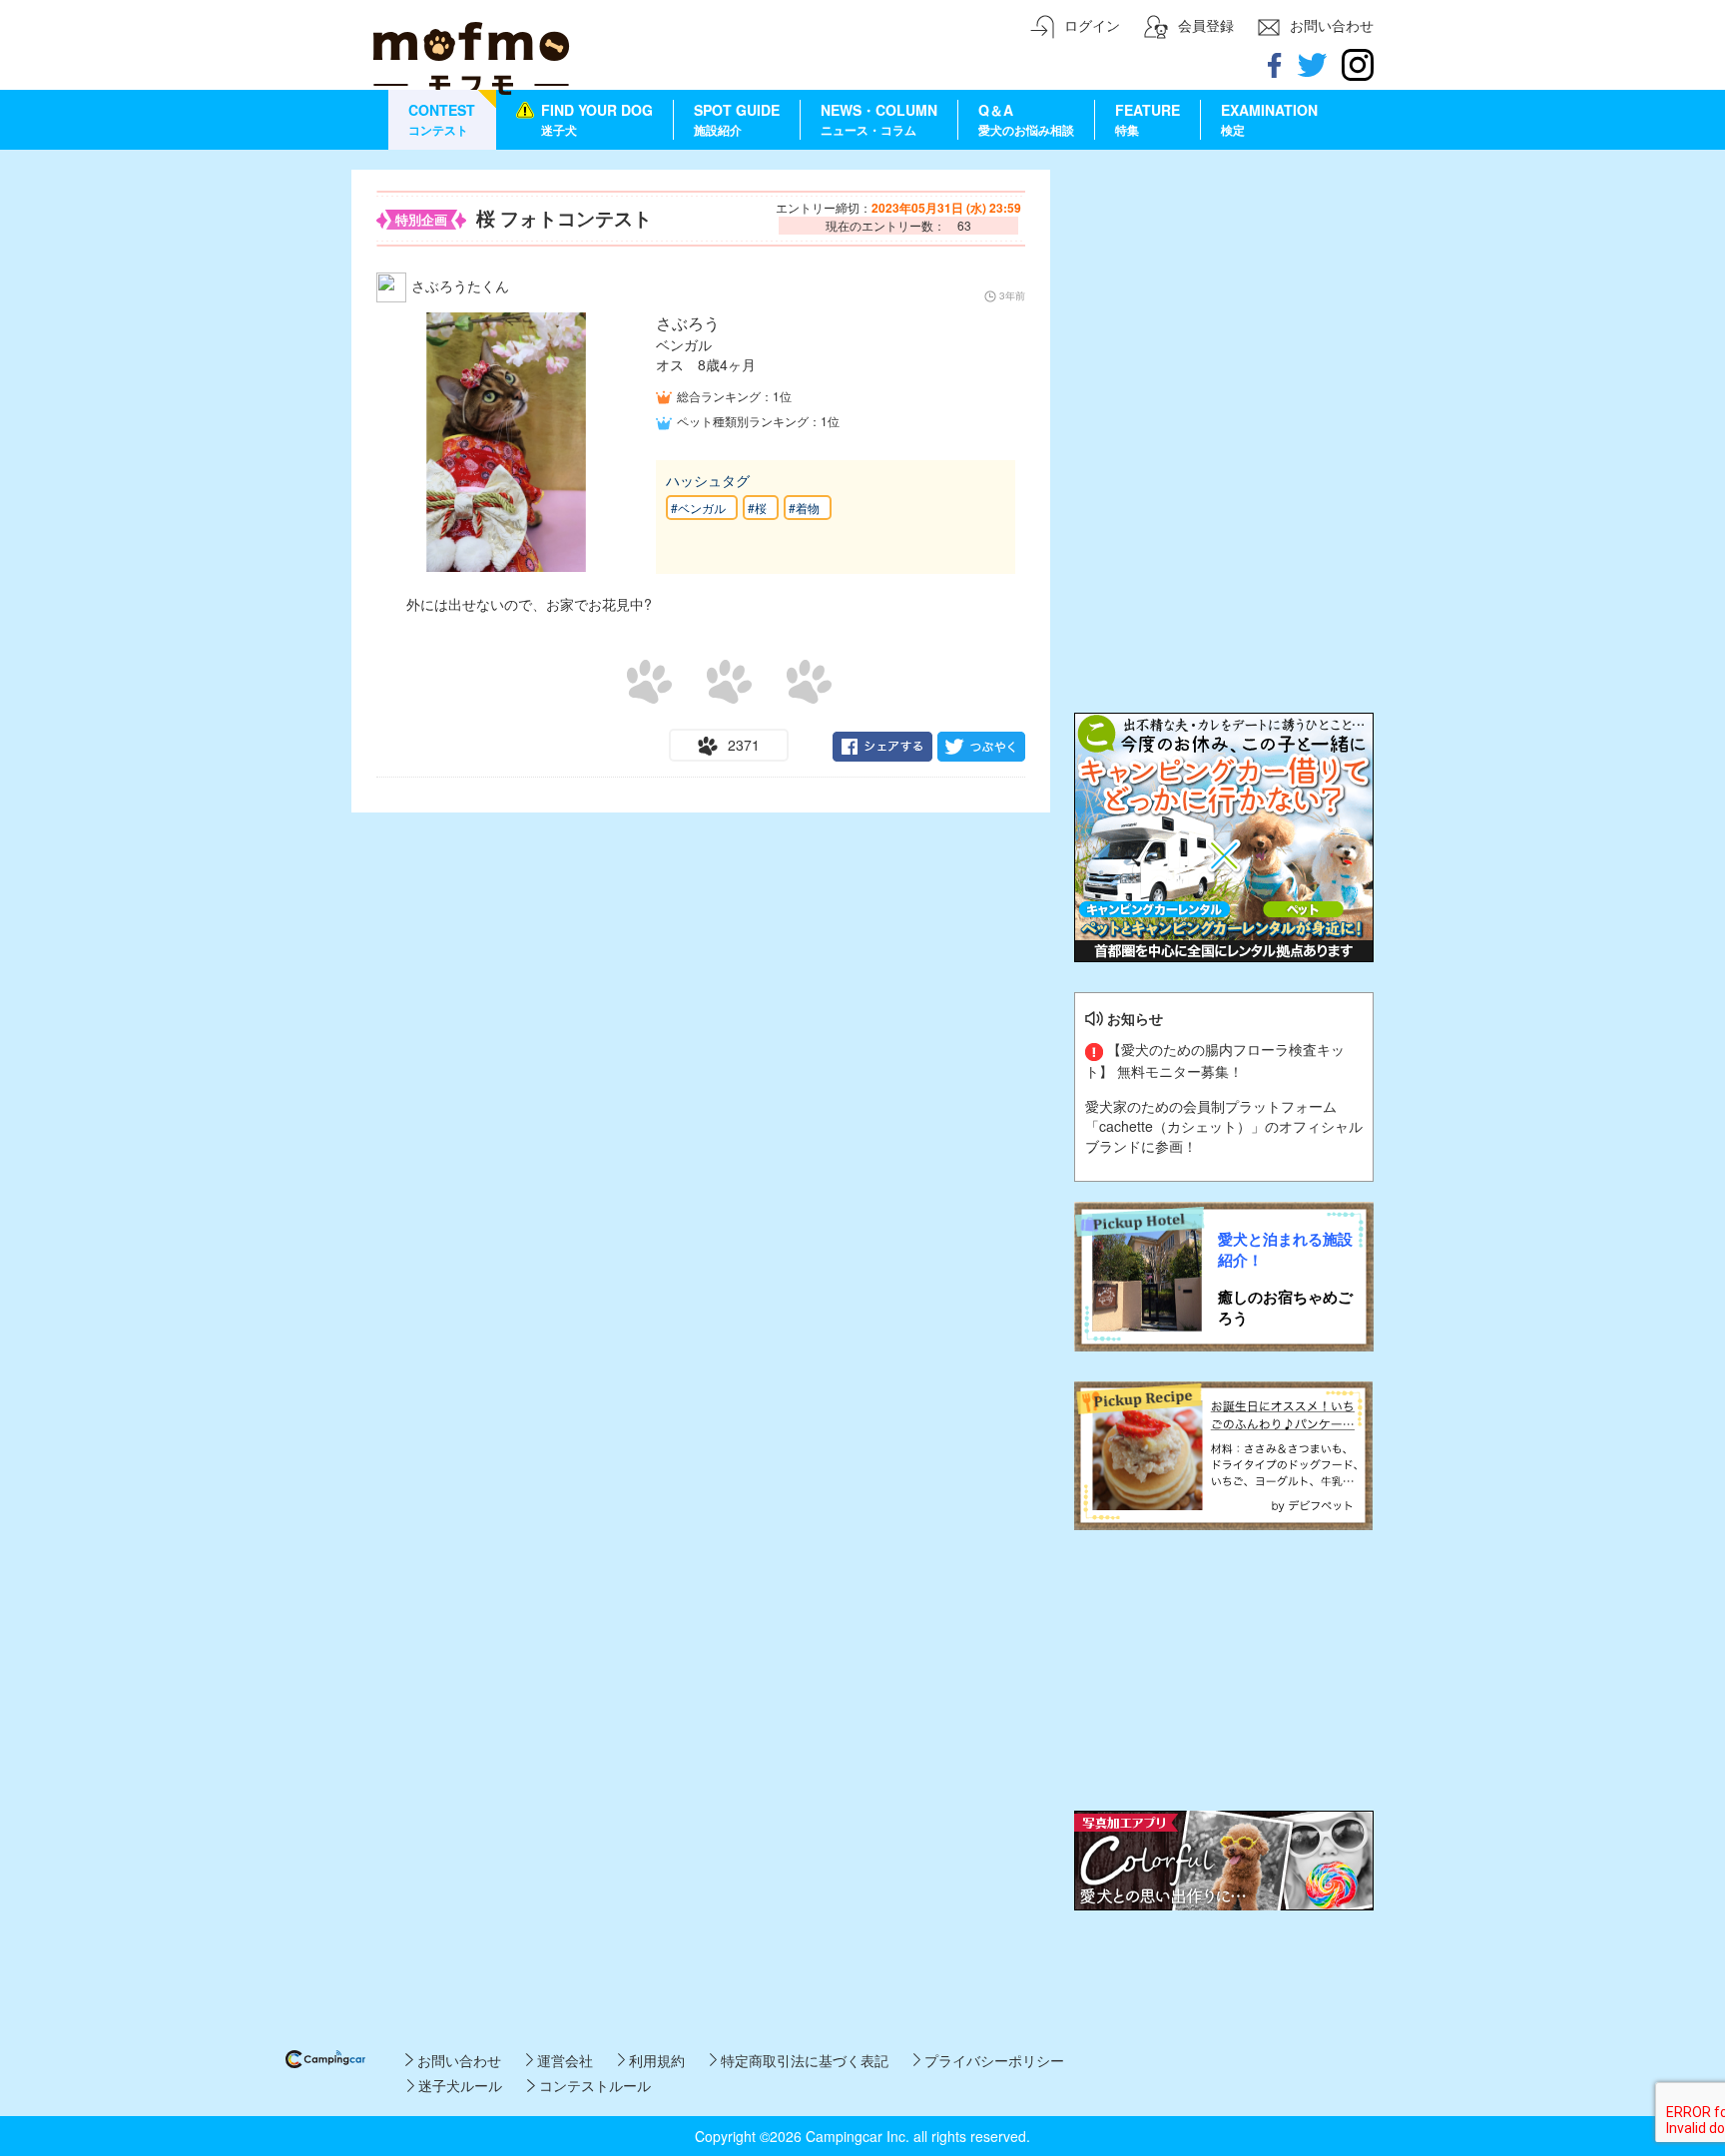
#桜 (757, 508)
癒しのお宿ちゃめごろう (1285, 1308)
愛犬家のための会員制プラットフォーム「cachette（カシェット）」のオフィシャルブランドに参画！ (1224, 1126)
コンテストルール (592, 2085)
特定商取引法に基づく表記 (803, 2060)
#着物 (804, 508)
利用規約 (655, 2060)
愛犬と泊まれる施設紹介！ (1285, 1250)
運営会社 (563, 2060)
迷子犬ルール (458, 2085)
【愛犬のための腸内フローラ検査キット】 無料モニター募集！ (1215, 1060)
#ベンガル (698, 508)
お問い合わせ (457, 2060)
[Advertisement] (1224, 294)
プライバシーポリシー (992, 2060)
